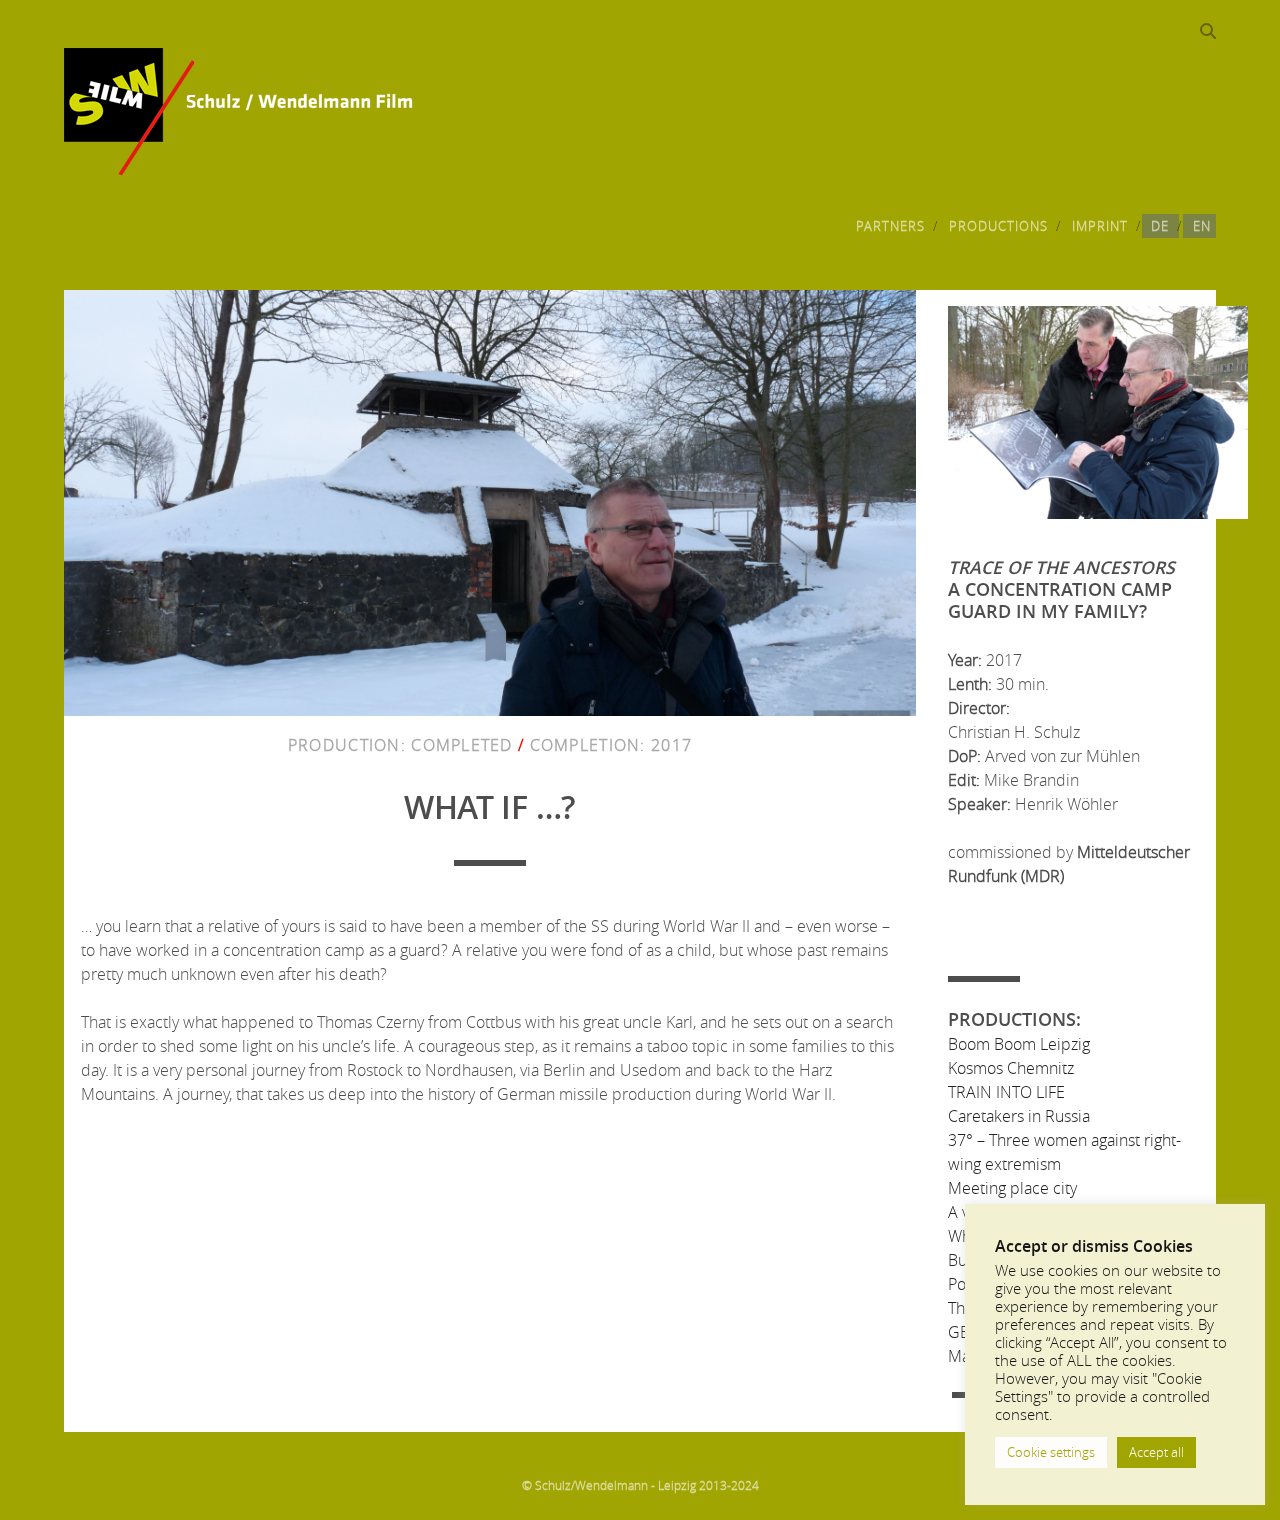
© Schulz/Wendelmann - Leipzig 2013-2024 (640, 1485)
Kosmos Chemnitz (1011, 1068)
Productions (998, 226)
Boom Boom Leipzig (1019, 1044)
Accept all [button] (1156, 1452)
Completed (462, 745)
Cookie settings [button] (1051, 1452)
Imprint (1100, 226)
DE (1160, 226)
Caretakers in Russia (1019, 1116)
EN (1202, 226)
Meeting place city (1012, 1188)
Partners (890, 226)
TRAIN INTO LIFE (1006, 1092)
